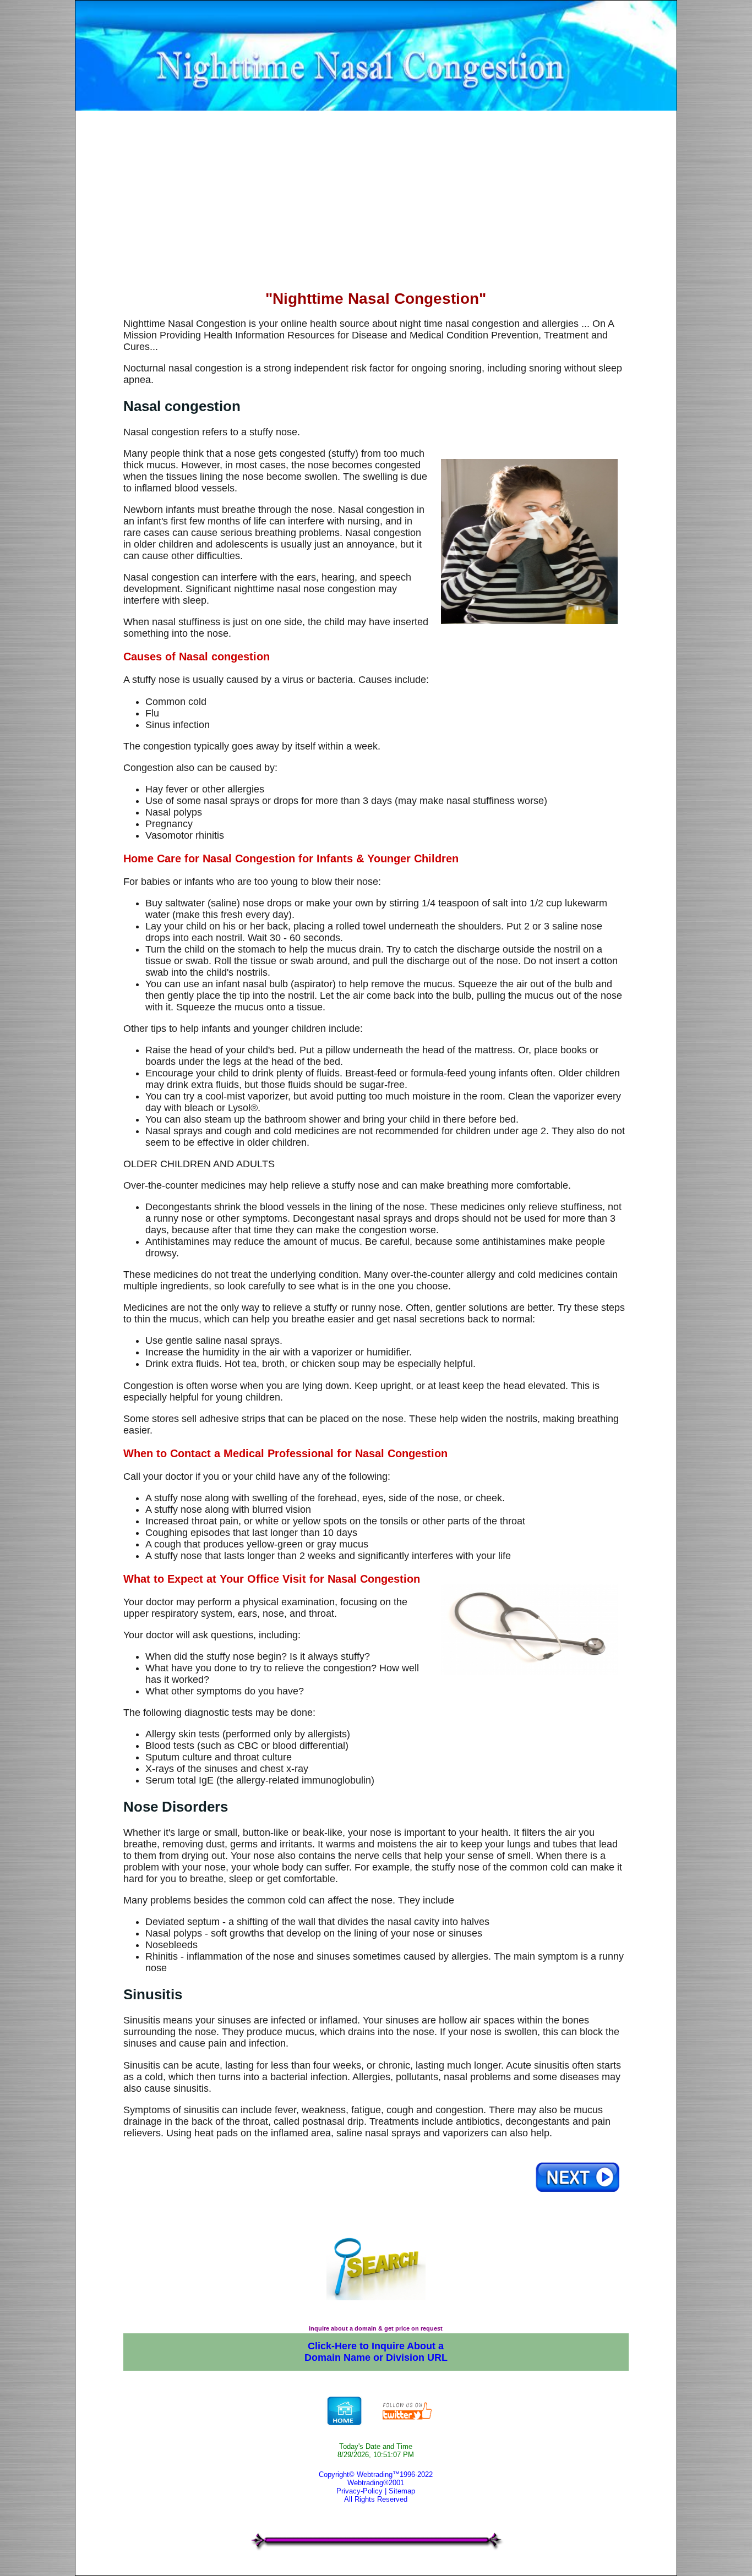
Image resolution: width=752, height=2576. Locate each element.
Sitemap (402, 2491)
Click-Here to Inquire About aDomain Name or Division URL (376, 2352)
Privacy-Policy (359, 2491)
